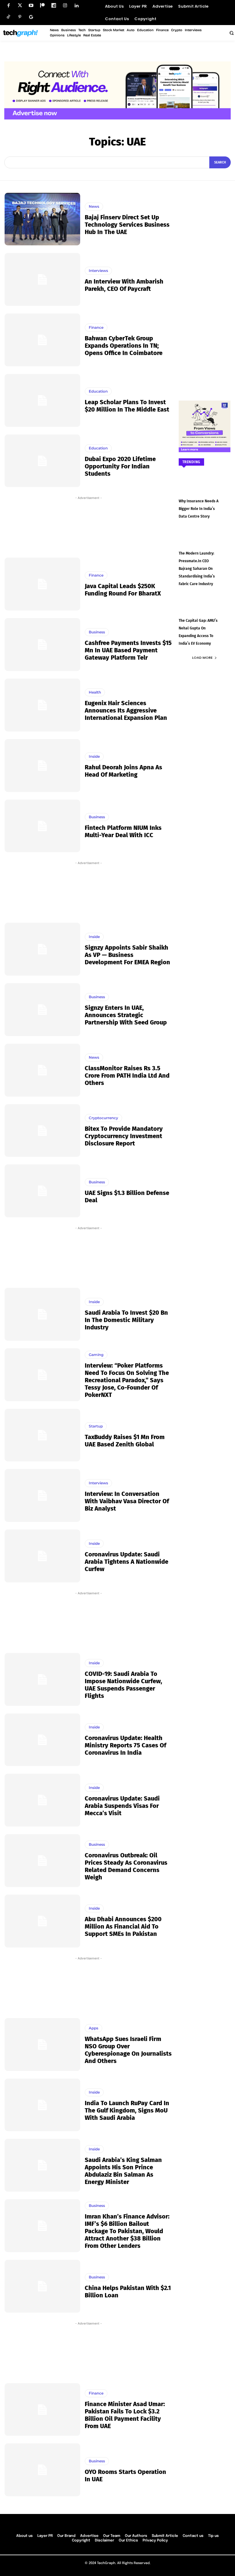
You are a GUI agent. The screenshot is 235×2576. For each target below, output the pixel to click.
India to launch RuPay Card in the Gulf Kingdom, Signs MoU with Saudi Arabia (127, 2110)
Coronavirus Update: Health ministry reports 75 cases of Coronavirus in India (125, 1745)
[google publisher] (31, 17)
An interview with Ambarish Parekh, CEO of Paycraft (124, 285)
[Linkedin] (76, 6)
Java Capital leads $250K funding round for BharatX (123, 590)
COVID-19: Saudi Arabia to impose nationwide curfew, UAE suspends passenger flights (123, 1685)
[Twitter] (20, 6)
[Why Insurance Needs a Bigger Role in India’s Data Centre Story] (205, 490)
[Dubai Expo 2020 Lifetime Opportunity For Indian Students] (42, 461)
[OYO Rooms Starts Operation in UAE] (42, 2470)
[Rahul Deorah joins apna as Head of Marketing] (42, 766)
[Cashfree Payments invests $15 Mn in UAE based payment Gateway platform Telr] (42, 645)
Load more (202, 658)
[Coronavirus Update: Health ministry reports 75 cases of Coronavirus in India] (42, 1740)
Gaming (96, 1355)
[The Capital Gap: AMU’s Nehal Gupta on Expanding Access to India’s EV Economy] (205, 610)
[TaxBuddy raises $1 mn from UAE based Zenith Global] (42, 1435)
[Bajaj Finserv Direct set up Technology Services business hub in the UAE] (42, 219)
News (94, 206)
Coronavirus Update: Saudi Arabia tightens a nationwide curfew (127, 1562)
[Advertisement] (89, 526)
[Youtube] (31, 6)
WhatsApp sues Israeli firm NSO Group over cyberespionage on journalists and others (128, 2050)
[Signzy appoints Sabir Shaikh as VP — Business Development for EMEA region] (42, 949)
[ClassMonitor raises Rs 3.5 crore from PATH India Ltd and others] (42, 1070)
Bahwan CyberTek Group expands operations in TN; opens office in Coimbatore (124, 346)
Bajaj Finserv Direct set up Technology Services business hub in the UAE (127, 225)
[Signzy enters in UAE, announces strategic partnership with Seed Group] (42, 1010)
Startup (96, 1426)
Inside (94, 756)
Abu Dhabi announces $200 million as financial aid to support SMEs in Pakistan (123, 1926)
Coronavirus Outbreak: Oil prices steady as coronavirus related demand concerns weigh (126, 1866)
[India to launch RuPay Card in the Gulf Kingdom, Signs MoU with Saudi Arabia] (42, 2105)
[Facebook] (8, 6)
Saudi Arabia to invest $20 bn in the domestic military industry (126, 1320)
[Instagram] (65, 6)
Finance (96, 327)
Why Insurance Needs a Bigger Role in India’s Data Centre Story (199, 509)
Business (97, 632)
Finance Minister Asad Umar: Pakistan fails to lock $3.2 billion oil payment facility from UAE (125, 2415)
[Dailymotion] (54, 6)
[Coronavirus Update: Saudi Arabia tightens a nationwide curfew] (42, 1556)
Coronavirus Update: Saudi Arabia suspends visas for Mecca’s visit (122, 1806)
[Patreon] (42, 6)
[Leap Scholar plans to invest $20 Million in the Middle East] (42, 400)
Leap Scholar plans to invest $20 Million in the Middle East (127, 406)
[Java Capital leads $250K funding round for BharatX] (42, 584)
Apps (93, 2028)
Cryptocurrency (103, 1118)
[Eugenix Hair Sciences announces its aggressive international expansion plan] (42, 705)
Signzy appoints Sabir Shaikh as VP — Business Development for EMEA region (127, 955)
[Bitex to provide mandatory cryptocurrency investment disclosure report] (42, 1131)
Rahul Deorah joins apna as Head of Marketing (123, 771)
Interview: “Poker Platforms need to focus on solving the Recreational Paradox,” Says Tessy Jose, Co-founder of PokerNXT (127, 1380)
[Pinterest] (20, 17)
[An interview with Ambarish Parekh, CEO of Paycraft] (42, 279)
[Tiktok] (8, 17)
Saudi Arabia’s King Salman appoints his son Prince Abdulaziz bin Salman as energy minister (123, 2171)
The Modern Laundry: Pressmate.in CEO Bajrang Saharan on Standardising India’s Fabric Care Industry (197, 569)
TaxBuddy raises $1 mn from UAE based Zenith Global (125, 1441)
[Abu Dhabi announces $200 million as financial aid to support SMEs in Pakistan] (42, 1921)
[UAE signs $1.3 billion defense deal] (42, 1191)
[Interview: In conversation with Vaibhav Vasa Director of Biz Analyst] (42, 1495)
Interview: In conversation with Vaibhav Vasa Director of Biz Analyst (127, 1501)
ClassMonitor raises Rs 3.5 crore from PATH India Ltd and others (127, 1075)
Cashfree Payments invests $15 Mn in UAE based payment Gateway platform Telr (128, 650)
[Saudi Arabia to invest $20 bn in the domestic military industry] (42, 1314)
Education (98, 391)
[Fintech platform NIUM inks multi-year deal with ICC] (42, 826)
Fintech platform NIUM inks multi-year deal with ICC (123, 831)
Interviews (98, 271)
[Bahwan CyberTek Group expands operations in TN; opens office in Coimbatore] (42, 340)
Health (95, 692)
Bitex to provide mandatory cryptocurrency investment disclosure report (124, 1136)
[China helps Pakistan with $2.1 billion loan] (42, 2286)
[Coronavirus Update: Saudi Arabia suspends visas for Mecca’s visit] (42, 1800)
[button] (231, 33)
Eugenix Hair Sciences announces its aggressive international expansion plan (126, 710)
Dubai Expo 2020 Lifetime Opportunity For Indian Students (120, 466)
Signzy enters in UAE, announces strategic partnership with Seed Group (126, 1015)
